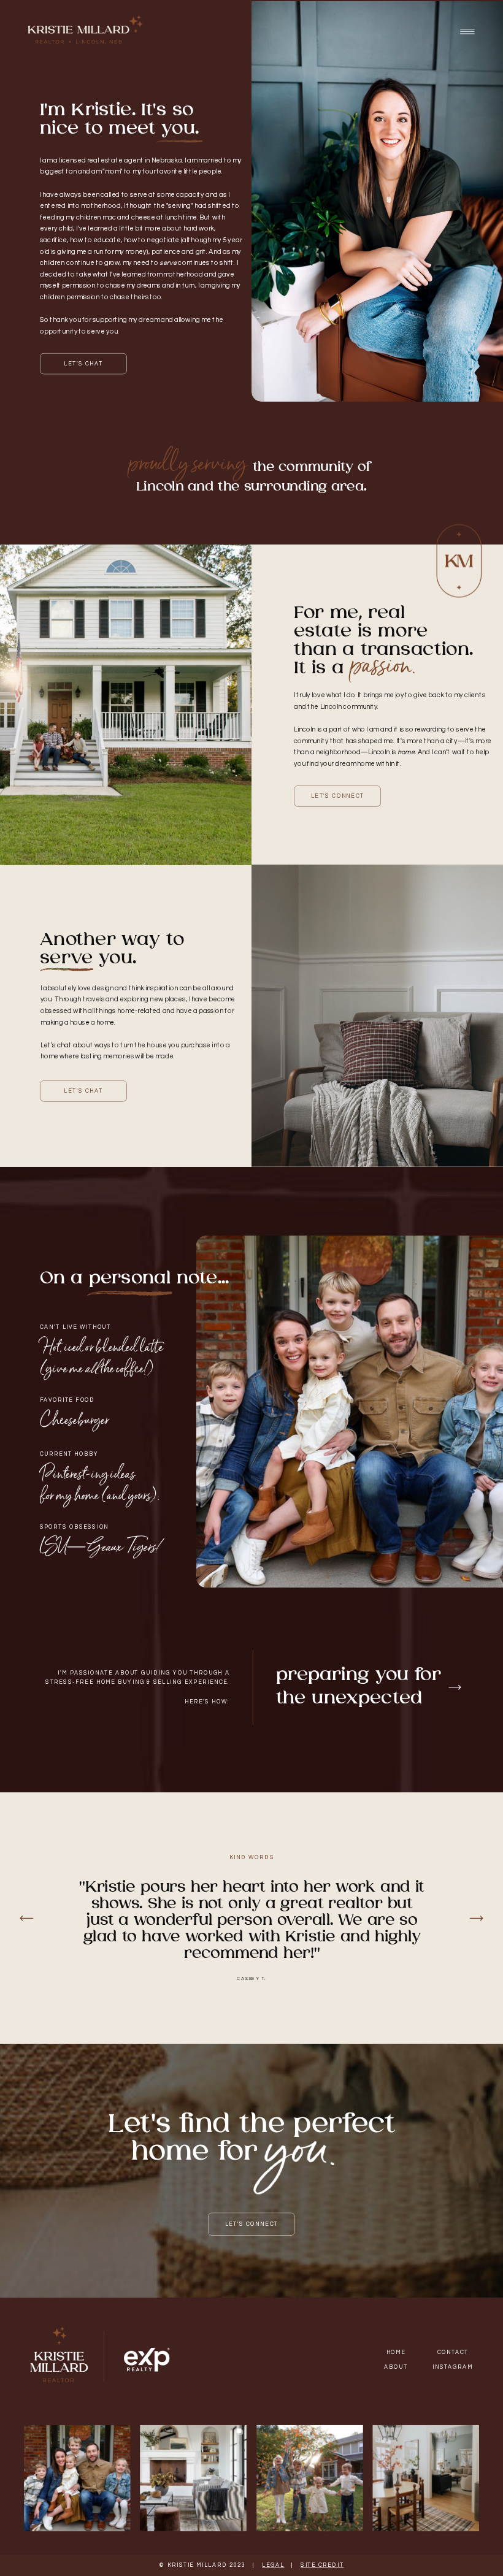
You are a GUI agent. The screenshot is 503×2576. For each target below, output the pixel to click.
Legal (273, 2566)
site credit (322, 2566)
